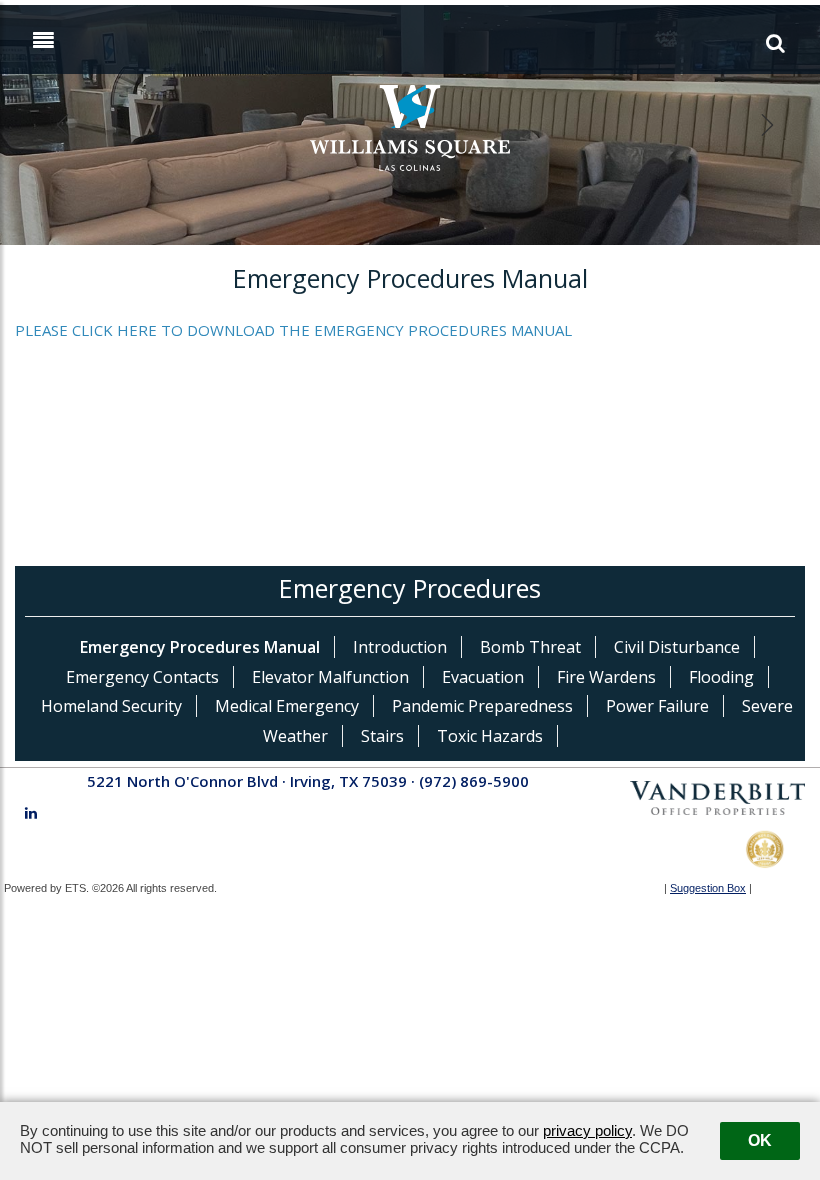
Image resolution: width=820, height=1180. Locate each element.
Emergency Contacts (142, 677)
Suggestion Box (708, 888)
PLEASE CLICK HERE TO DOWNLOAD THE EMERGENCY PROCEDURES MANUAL (293, 330)
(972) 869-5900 (474, 781)
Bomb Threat (530, 647)
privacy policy (587, 1130)
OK (760, 1140)
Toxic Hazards (490, 736)
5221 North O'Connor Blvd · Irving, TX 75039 (247, 781)
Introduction (400, 647)
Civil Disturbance (677, 647)
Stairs (382, 736)
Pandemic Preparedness (482, 706)
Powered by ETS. (46, 888)
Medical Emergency (287, 706)
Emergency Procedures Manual (200, 647)
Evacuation (483, 677)
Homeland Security (111, 706)
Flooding (721, 677)
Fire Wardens (606, 677)
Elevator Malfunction (330, 677)
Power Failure (657, 706)
